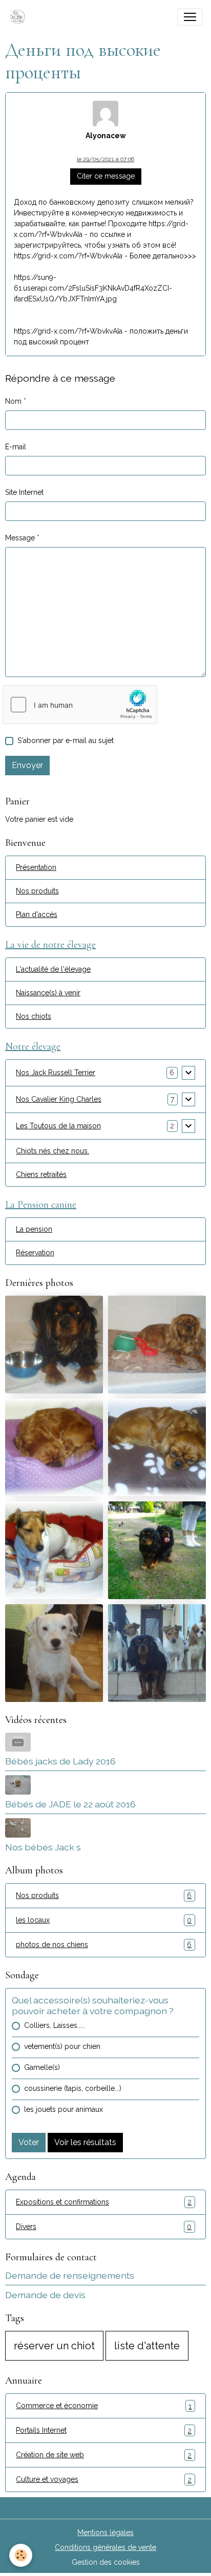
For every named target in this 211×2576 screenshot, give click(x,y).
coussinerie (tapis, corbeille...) (73, 2088)
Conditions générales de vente (105, 2547)
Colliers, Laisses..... (55, 2025)
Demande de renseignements (70, 2275)
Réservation (35, 1253)
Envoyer (27, 765)
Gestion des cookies (106, 2562)
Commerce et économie (104, 2406)
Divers (104, 2227)
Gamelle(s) (42, 2067)
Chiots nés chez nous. (52, 1151)
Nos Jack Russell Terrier (56, 1073)
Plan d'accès (37, 914)
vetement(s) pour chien (62, 2046)
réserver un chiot (54, 2346)
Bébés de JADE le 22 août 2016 (70, 1804)
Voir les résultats (85, 2142)
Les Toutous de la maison (58, 1126)
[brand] (19, 17)
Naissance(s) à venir (48, 993)
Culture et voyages (104, 2480)
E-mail (16, 447)
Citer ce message (106, 176)
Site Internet (24, 492)
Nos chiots (34, 1016)
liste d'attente (147, 2346)
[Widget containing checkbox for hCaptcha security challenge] (80, 705)
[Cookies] (21, 2555)
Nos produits (37, 891)
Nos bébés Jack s (43, 1847)
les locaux (104, 1920)
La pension (34, 1229)
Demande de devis (45, 2295)
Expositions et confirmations (104, 2202)
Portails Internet (104, 2430)
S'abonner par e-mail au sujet (66, 740)
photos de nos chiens (104, 1945)
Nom (13, 401)
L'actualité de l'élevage (53, 969)
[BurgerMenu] (190, 17)
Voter (29, 2142)
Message (20, 538)
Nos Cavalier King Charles (59, 1099)
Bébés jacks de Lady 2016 (60, 1761)
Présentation (36, 867)
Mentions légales (105, 2533)
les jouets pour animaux (64, 2109)
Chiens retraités (41, 1174)
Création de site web (104, 2455)
